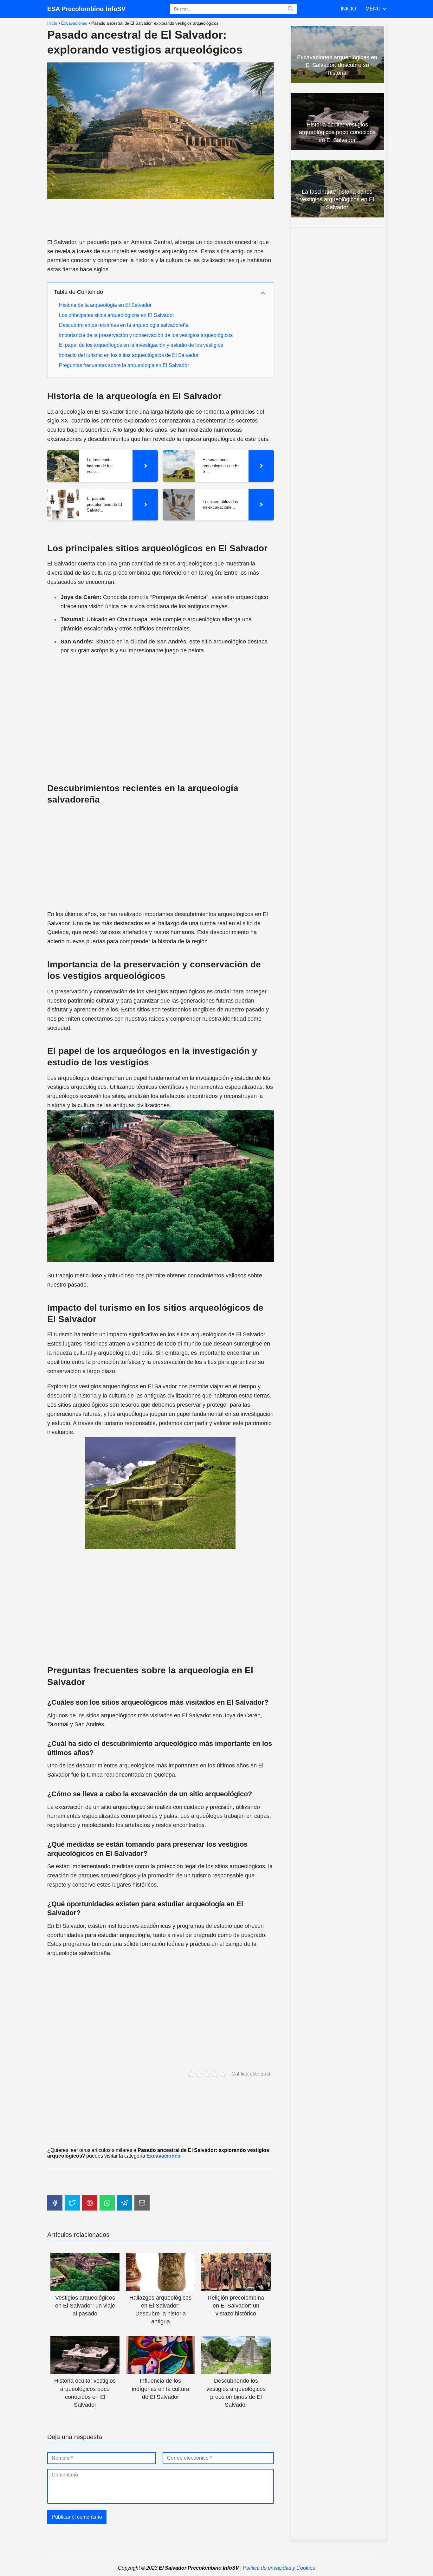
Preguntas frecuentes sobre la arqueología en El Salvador (124, 365)
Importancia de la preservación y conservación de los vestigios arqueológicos (146, 335)
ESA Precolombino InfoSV (86, 9)
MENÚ (373, 9)
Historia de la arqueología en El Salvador (105, 305)
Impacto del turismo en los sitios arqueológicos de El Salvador (129, 355)
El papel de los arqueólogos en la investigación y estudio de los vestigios (141, 345)
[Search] (290, 9)
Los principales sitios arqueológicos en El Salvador (116, 315)
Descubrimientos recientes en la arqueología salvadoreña (124, 325)
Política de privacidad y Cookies (279, 2568)
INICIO (348, 9)
